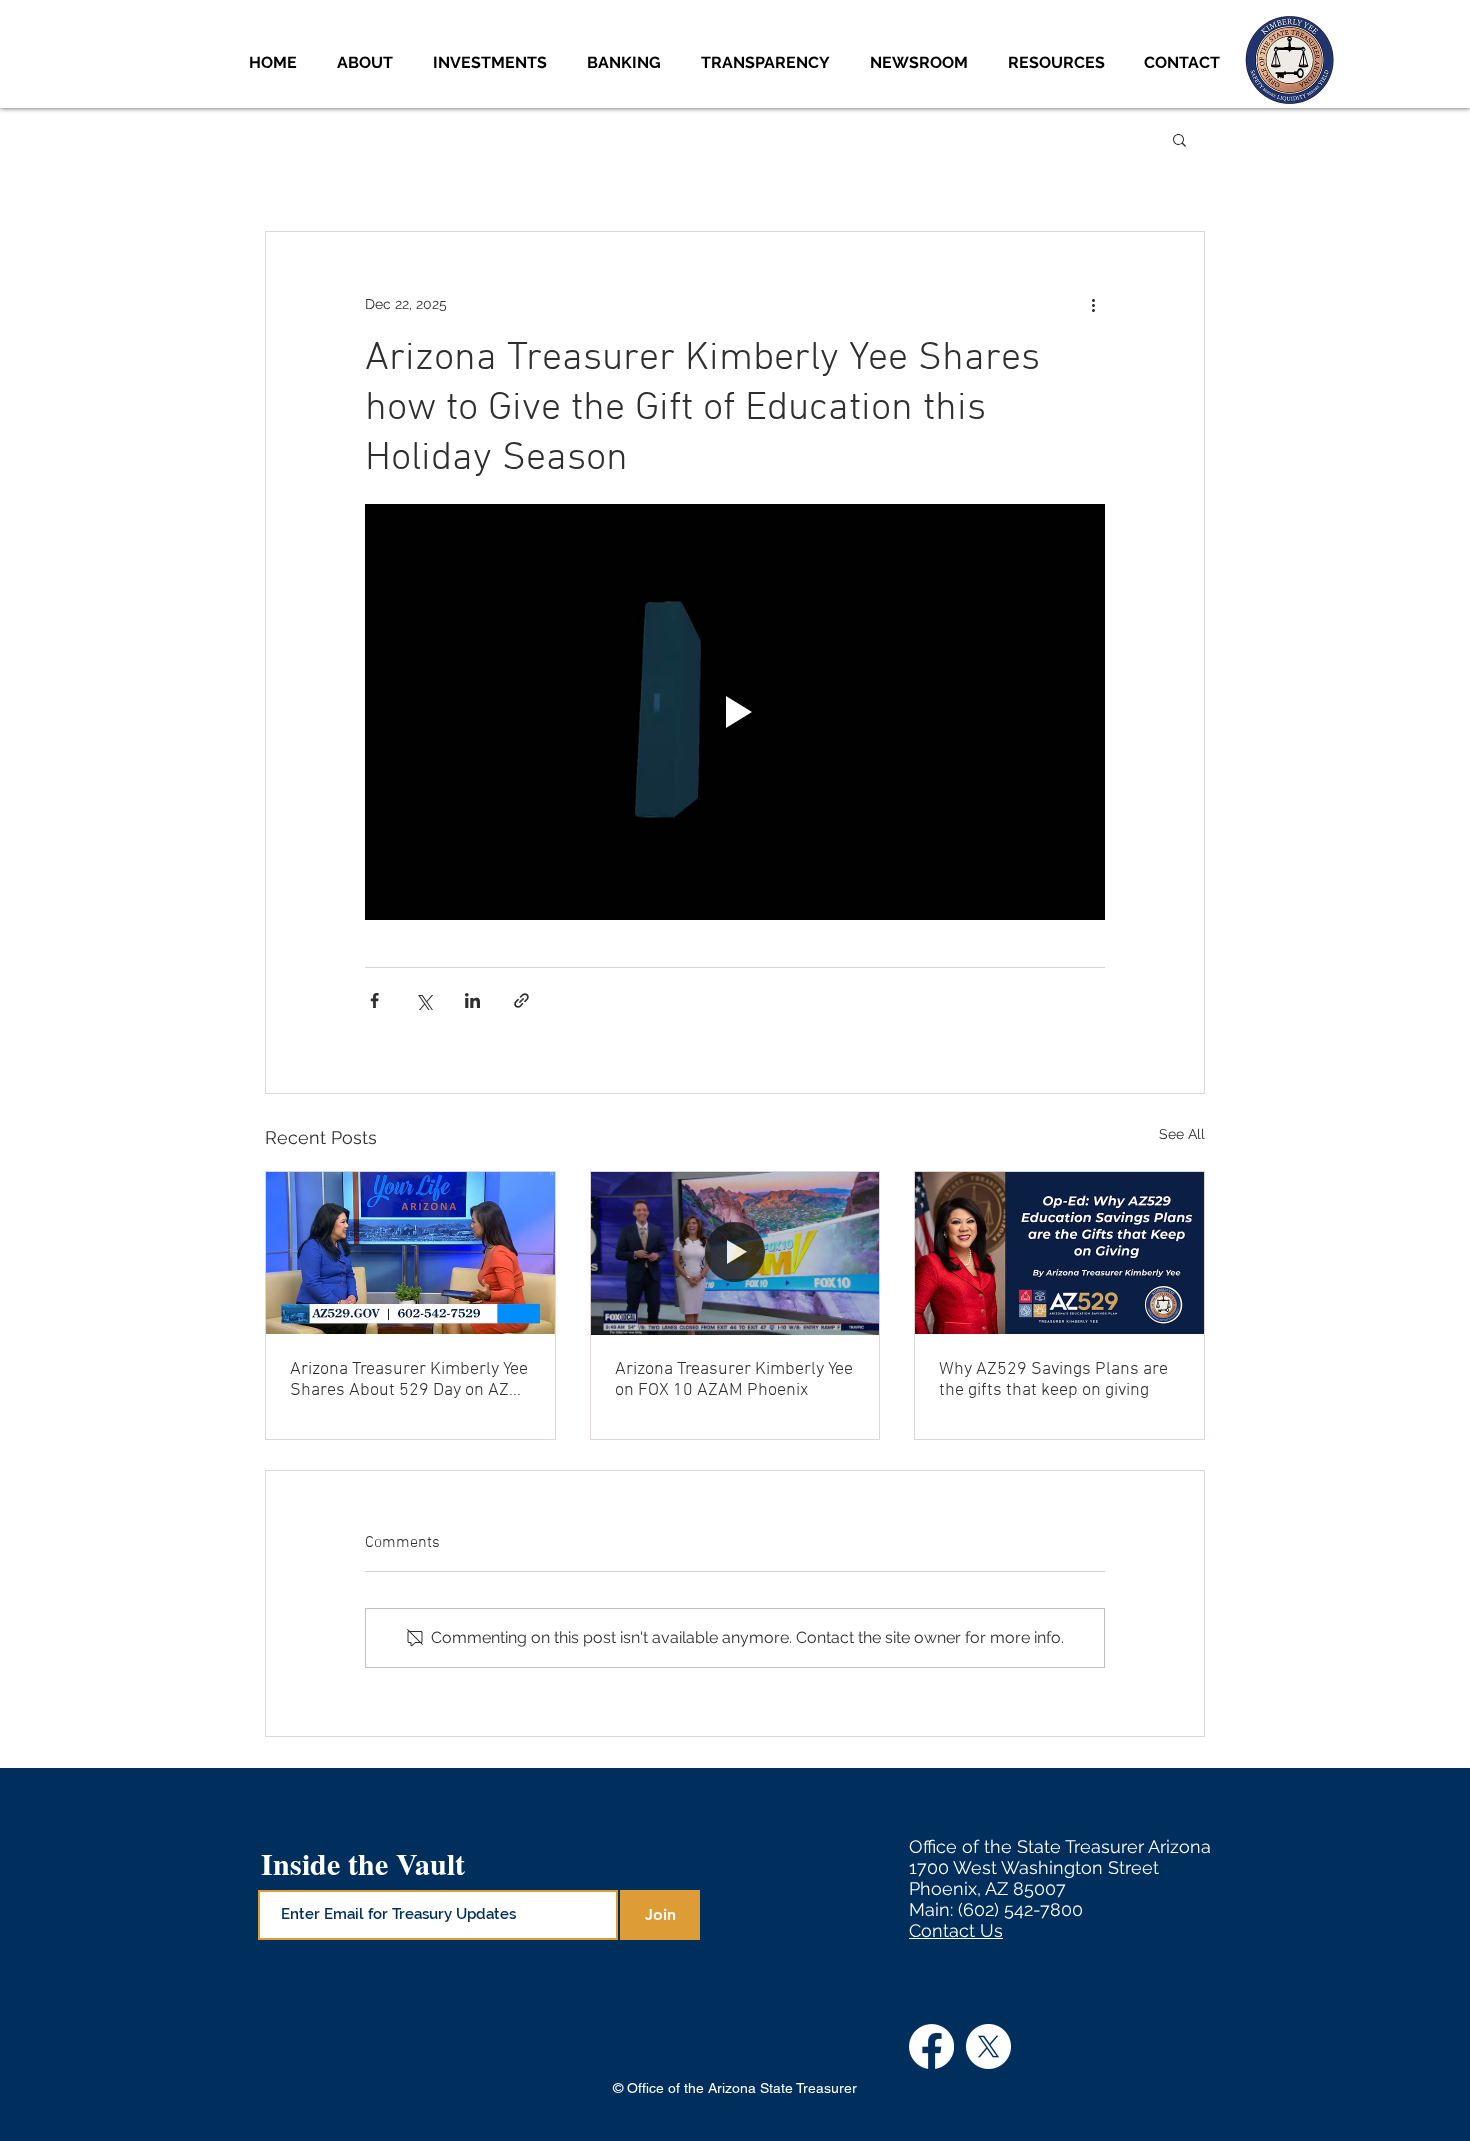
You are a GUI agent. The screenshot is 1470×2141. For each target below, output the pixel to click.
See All (1182, 1134)
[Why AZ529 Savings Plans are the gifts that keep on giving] (1059, 1253)
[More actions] (1093, 304)
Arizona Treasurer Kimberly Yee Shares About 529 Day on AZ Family (409, 1380)
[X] (988, 2046)
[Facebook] (931, 2046)
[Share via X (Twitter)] (423, 1000)
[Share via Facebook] (374, 1000)
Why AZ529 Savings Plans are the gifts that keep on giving (1053, 1380)
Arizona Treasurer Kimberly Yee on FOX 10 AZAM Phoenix (734, 1380)
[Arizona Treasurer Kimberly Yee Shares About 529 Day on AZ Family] (410, 1253)
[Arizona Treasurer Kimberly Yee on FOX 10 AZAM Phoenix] (735, 1253)
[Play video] (735, 712)
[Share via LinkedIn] (472, 1000)
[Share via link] (521, 1000)
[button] (495, 62)
